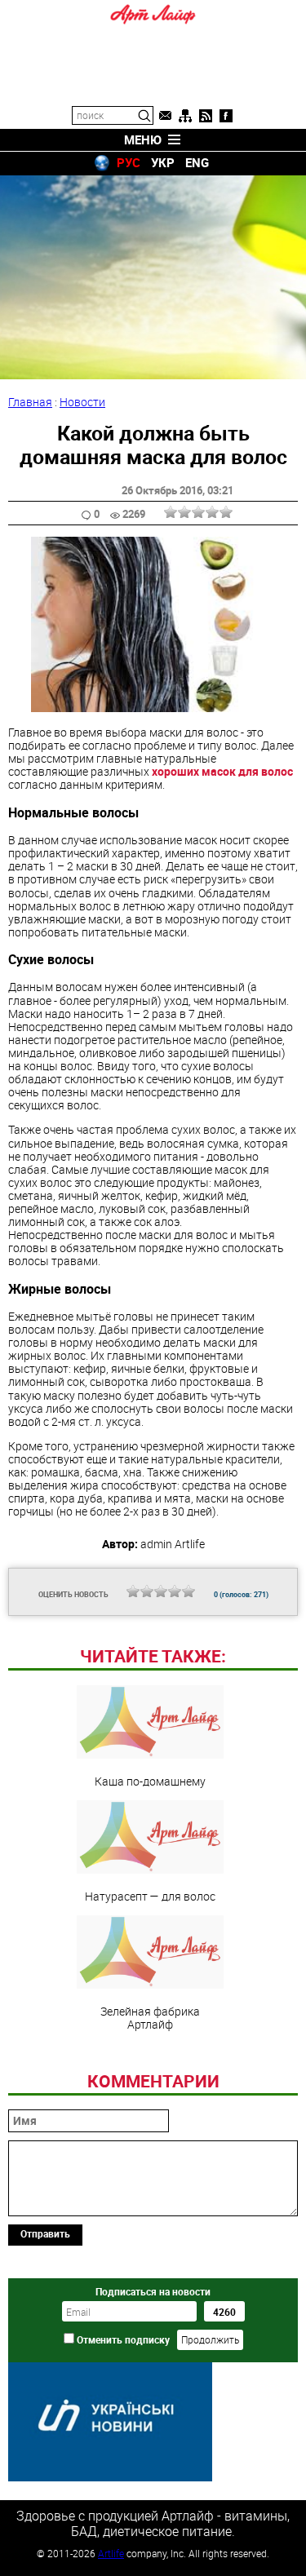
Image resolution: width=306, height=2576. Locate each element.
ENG (197, 162)
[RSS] (206, 116)
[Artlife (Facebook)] (226, 116)
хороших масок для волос (222, 771)
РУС (129, 162)
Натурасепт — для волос (150, 1896)
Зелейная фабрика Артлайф (150, 2017)
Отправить (45, 2233)
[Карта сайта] (185, 116)
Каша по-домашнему (150, 1781)
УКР (163, 162)
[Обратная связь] (165, 116)
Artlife (111, 2553)
